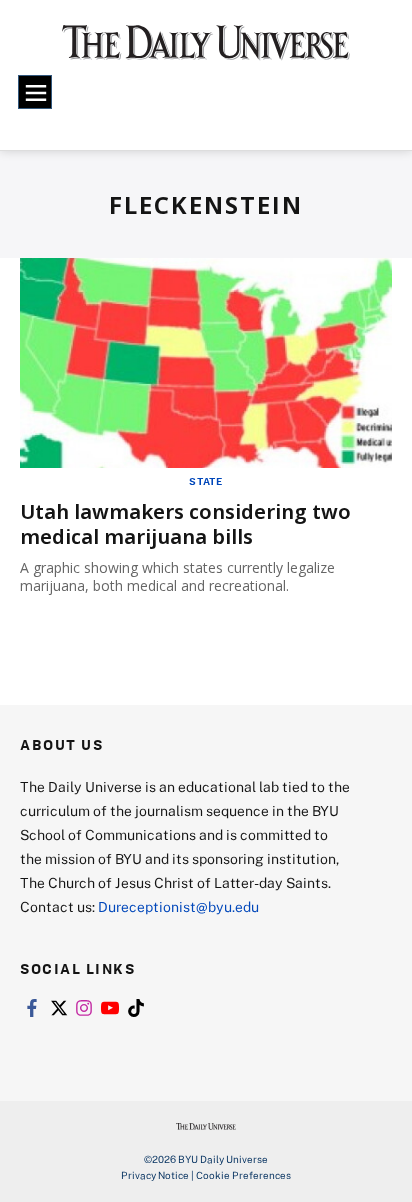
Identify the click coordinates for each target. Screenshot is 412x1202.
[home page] (206, 50)
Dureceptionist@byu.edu (178, 906)
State (206, 481)
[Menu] (35, 92)
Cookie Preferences (243, 1175)
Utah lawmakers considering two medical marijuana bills (185, 524)
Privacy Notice (155, 1175)
